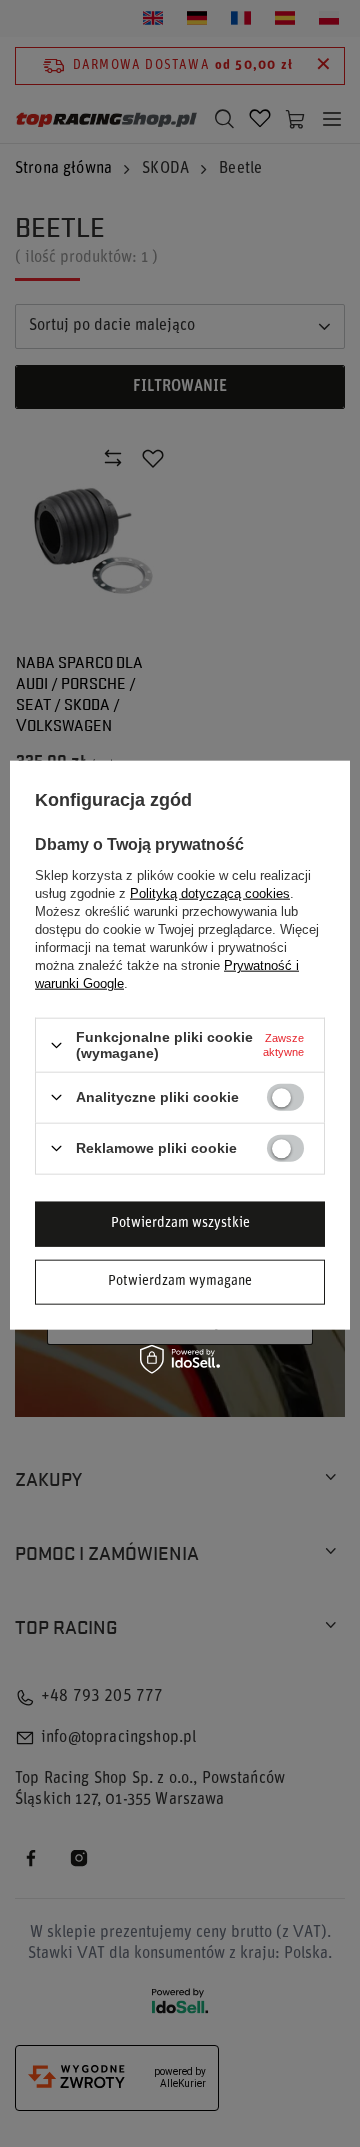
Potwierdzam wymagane (180, 1281)
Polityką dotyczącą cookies (210, 893)
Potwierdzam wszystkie (180, 1223)
